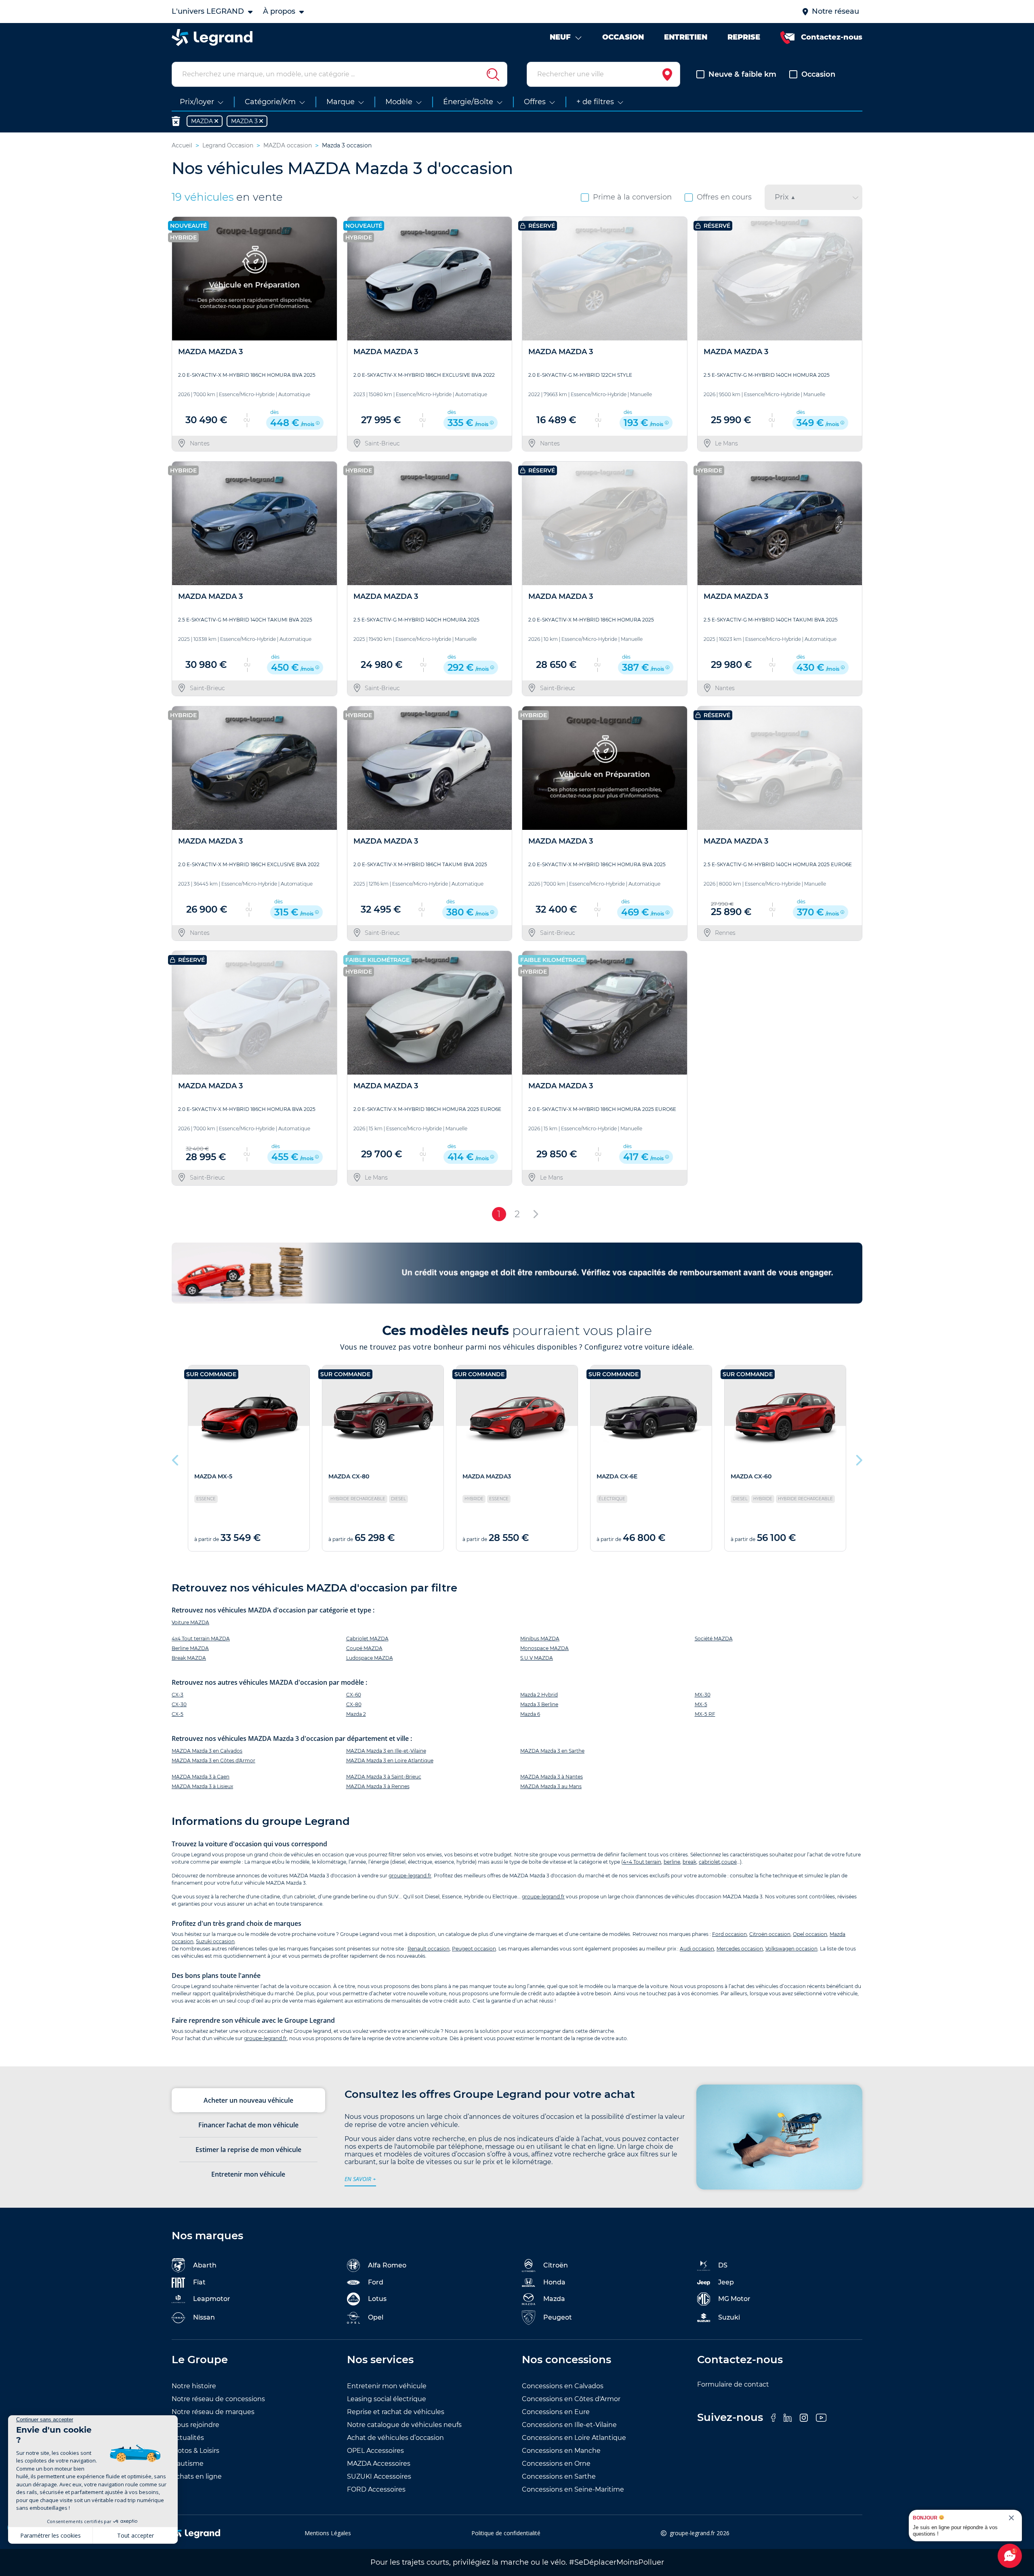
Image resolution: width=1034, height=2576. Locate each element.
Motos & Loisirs (195, 2451)
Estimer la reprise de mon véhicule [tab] (248, 2150)
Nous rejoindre (195, 2425)
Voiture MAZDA (190, 1622)
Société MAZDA (714, 1639)
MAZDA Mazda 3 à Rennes (378, 1786)
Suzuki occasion (215, 1941)
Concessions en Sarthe (559, 2476)
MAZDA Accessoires (379, 2464)
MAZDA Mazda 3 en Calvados (207, 1751)
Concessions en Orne (556, 2464)
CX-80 (354, 1704)
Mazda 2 (356, 1714)
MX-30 (703, 1695)
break (689, 1862)
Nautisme (188, 2464)
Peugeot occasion (474, 1949)
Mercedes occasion (740, 1949)
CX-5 (178, 1714)
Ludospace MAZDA (370, 1658)
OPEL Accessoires (375, 2451)
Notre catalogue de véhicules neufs (404, 2425)
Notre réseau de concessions (218, 2399)
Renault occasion (429, 1949)
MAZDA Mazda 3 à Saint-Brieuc (384, 1777)
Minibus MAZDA (540, 1639)
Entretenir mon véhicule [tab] (248, 2174)
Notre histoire (194, 2386)
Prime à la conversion (632, 197)
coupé (729, 1862)
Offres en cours (724, 197)
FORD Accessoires (376, 2489)
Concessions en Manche (561, 2451)
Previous (176, 1458)
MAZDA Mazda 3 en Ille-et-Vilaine (386, 1751)
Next (858, 1458)
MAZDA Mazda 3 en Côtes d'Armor (213, 1760)
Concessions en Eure (556, 2412)
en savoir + (360, 2179)
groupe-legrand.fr (410, 1876)
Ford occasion (729, 1934)
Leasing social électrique (387, 2399)
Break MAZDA (189, 1658)
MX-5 (701, 1704)
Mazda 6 (530, 1714)
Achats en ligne (197, 2476)
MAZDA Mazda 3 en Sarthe (552, 1751)
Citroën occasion (770, 1934)
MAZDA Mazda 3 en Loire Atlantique (390, 1760)
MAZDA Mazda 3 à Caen (201, 1777)
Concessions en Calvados (563, 2386)
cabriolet (709, 1862)
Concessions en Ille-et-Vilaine (569, 2425)
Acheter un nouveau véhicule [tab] (248, 2100)
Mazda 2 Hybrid (539, 1695)
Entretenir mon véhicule (387, 2386)
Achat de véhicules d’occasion (395, 2438)
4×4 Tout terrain (642, 1862)
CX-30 (179, 1704)
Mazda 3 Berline (539, 1704)
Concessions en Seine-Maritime (573, 2489)
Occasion (818, 74)
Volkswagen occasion (791, 1949)
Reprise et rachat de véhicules (396, 2412)
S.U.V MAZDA (537, 1658)
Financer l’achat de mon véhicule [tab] (248, 2125)
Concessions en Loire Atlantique (574, 2438)
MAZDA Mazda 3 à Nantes (552, 1777)
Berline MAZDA (190, 1648)
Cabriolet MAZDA (367, 1639)
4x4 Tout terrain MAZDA (201, 1639)
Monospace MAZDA (544, 1648)
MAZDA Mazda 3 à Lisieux (202, 1786)
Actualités (188, 2438)
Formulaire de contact (733, 2384)
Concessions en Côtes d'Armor (571, 2399)
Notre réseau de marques (213, 2412)
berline (672, 1862)
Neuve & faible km (742, 74)
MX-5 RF (705, 1714)
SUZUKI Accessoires (379, 2476)
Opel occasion (810, 1934)
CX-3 (178, 1695)
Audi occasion (697, 1949)
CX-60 (354, 1695)
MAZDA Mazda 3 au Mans (551, 1786)
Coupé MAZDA (364, 1648)
